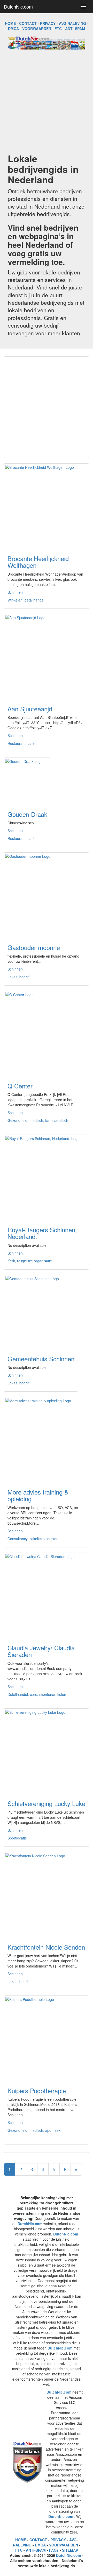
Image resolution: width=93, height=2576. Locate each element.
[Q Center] (47, 1034)
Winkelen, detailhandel (26, 600)
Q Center (20, 1086)
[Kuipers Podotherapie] (47, 2038)
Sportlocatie (17, 1838)
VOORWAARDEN (37, 29)
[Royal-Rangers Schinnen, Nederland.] (47, 1177)
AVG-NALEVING (72, 23)
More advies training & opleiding (38, 1495)
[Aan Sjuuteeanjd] (47, 656)
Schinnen (15, 592)
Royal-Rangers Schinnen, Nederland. (42, 1233)
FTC (58, 29)
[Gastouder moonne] (47, 895)
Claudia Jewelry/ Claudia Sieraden (41, 1651)
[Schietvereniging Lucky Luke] (47, 1751)
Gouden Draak (27, 814)
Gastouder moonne (34, 947)
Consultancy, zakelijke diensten (33, 1539)
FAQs (54, 2550)
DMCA (13, 29)
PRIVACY (48, 23)
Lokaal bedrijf (18, 977)
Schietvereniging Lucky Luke (46, 1803)
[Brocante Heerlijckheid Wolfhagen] (47, 506)
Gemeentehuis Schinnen (41, 1359)
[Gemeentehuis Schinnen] (41, 1312)
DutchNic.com (18, 6)
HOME (10, 23)
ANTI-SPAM (75, 29)
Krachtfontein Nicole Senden (46, 1947)
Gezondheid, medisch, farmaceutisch (38, 1120)
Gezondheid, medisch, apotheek (34, 2130)
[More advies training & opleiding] (47, 1440)
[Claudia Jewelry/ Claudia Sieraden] (47, 1595)
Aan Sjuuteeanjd (30, 709)
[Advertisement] (47, 101)
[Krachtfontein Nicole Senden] (47, 1895)
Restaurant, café (21, 743)
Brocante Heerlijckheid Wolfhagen (38, 562)
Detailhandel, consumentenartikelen (37, 1694)
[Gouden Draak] (27, 781)
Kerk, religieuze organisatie (30, 1261)
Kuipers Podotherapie (37, 2090)
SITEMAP (70, 2550)
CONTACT (28, 23)
